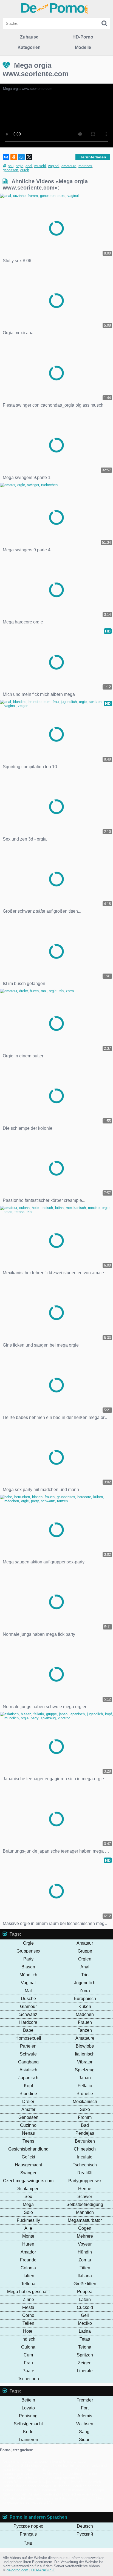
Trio (85, 1975)
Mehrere (85, 2236)
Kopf (28, 2086)
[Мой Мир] (21, 157)
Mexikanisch (85, 2102)
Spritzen (85, 2355)
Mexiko (85, 2323)
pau (11, 166)
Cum (28, 2355)
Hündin (85, 2252)
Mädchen (85, 2014)
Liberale (85, 2371)
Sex (28, 2197)
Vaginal (28, 1983)
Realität (85, 2173)
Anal (85, 1967)
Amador (28, 2252)
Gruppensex (28, 1951)
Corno (28, 2315)
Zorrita (85, 2260)
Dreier (28, 2102)
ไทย (28, 2543)
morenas (85, 166)
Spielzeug (85, 2070)
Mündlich (28, 1975)
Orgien (85, 1959)
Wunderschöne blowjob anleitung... (42, 2482)
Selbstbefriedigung (85, 2204)
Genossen (28, 2117)
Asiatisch (28, 2070)
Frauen (85, 2022)
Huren (28, 2244)
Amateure (85, 2038)
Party (28, 1959)
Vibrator (85, 2062)
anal (29, 166)
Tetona (85, 2347)
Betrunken (85, 2141)
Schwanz (28, 2014)
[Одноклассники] (14, 157)
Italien (28, 2276)
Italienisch (85, 2054)
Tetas (85, 2339)
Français (28, 2534)
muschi (40, 166)
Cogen (85, 2228)
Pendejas (85, 2133)
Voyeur (85, 2244)
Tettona (28, 2284)
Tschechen (28, 2379)
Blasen (28, 1967)
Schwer (85, 2197)
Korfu (28, 2432)
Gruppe (85, 1951)
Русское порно (28, 2526)
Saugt (85, 2432)
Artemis (85, 2416)
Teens (28, 2141)
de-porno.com (17, 2570)
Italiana (85, 2276)
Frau (28, 2363)
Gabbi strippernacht (36, 2466)
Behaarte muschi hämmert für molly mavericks (51, 2490)
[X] (29, 157)
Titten (85, 2268)
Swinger (28, 2173)
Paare (28, 2371)
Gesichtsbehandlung (28, 2149)
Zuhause (29, 37)
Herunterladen (93, 157)
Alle (28, 2228)
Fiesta (28, 2307)
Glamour (28, 2006)
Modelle (83, 47)
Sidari (85, 2440)
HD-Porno (83, 37)
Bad (85, 2125)
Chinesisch (85, 2149)
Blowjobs (85, 2046)
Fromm (85, 2117)
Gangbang (28, 2062)
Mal (28, 1991)
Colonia (28, 2268)
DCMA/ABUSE (43, 2570)
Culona (28, 2347)
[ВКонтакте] (6, 157)
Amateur (85, 1943)
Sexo (85, 2109)
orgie (19, 166)
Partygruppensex (85, 2181)
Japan (85, 2078)
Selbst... (33, 2470)
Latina (85, 2331)
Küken (85, 2006)
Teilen (28, 2323)
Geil (85, 2315)
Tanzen (85, 2030)
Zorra (85, 1991)
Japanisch (28, 2078)
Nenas (28, 2133)
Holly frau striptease (57, 2470)
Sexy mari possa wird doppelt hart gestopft (61, 2498)
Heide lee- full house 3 (71, 2466)
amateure (69, 166)
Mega (28, 2204)
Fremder (85, 2400)
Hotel (28, 2331)
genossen (10, 170)
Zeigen (85, 2363)
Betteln (28, 2400)
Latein (85, 2300)
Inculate (85, 2157)
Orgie (28, 1943)
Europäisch (85, 1999)
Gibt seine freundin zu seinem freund (33, 2461)
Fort (85, 2408)
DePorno (54, 8)
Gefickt (28, 2157)
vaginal (54, 166)
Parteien (28, 2046)
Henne (85, 2189)
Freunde (28, 2260)
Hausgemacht (28, 2165)
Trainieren (28, 2440)
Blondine (28, 2094)
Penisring (28, 2416)
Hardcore (28, 2022)
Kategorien (29, 47)
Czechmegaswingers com (28, 2181)
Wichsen (85, 2424)
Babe (28, 2030)
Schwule (28, 2054)
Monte (28, 2236)
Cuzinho (28, 2125)
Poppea (85, 2292)
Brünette (85, 2094)
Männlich (85, 2212)
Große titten (85, 2284)
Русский (85, 2534)
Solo (28, 2212)
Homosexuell (28, 2038)
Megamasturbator (85, 2220)
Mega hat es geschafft (28, 2292)
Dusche (28, 1999)
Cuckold (85, 2307)
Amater (28, 2109)
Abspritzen (33, 2474)
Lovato (28, 2408)
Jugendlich (85, 1983)
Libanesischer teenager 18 (35, 2486)
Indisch (28, 2339)
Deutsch (85, 2526)
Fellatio (85, 2086)
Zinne (28, 2300)
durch (25, 170)
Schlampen (28, 2189)
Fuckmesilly (28, 2220)
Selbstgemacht (28, 2424)
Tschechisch (85, 2165)
